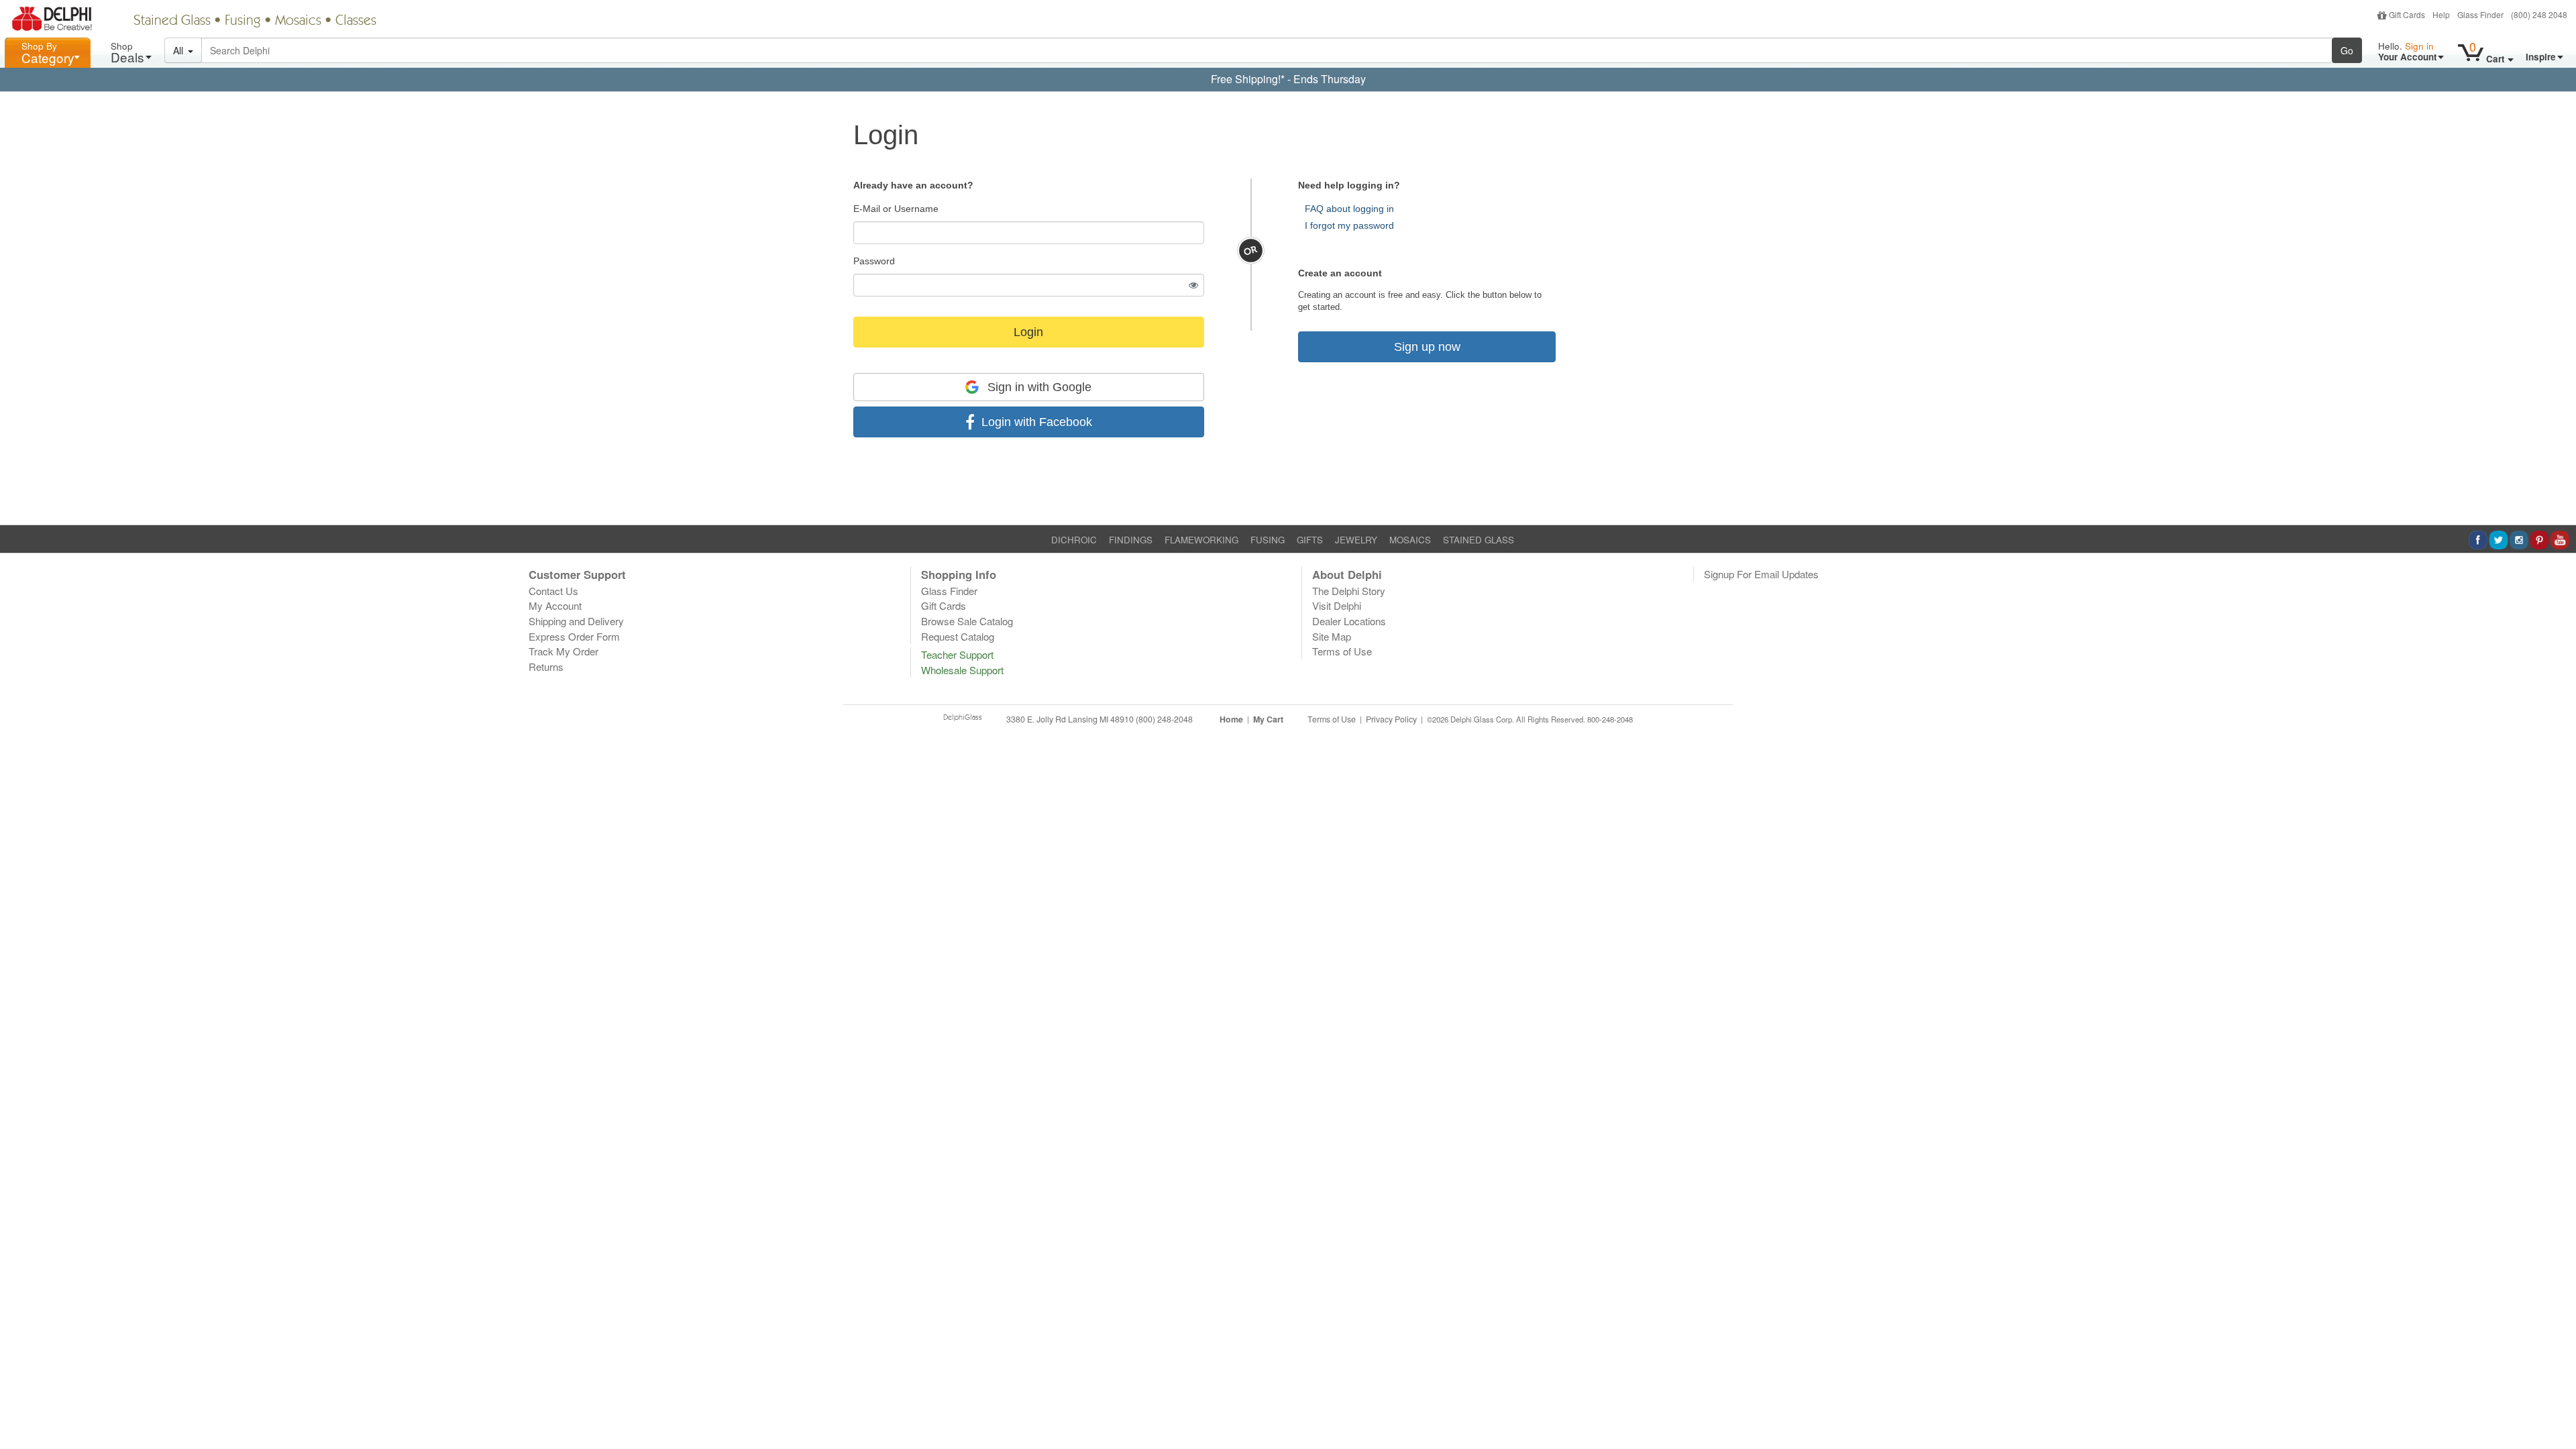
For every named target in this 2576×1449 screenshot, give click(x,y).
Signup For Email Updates (1761, 574)
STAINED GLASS (1479, 540)
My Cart (1268, 719)
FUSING (1268, 540)
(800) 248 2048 (2539, 14)
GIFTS (1310, 540)
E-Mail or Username (896, 209)
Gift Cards (2407, 14)
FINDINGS (1131, 540)
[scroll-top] (2556, 727)
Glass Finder (2480, 14)
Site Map (1332, 636)
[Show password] (1194, 285)
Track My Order (563, 651)
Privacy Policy (1391, 719)
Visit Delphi (1337, 605)
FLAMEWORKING (1201, 540)
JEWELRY (1356, 540)
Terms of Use (1342, 651)
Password (874, 261)
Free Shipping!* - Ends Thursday (1288, 79)
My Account (555, 605)
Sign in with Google (1038, 387)
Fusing (243, 21)
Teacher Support (957, 654)
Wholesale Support (962, 670)
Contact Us (553, 591)
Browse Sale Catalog (967, 621)
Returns (546, 666)
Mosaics (298, 21)
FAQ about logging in (1349, 209)
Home (1231, 719)
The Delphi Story (1349, 591)
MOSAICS (1410, 540)
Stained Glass (172, 21)
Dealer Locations (1349, 621)
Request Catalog (958, 636)
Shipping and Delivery (576, 621)
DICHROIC (1074, 540)
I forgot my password (1349, 225)
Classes (356, 21)
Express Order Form (574, 636)
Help (2441, 14)
